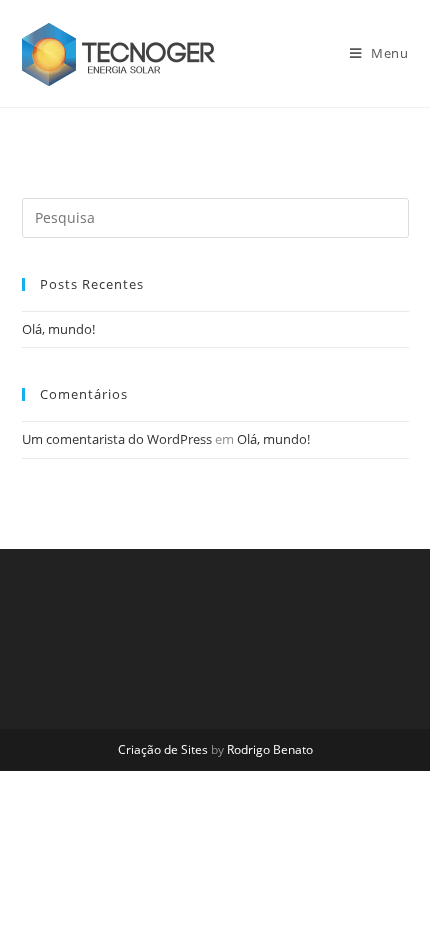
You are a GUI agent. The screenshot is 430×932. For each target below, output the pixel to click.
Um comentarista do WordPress (117, 439)
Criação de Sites (163, 749)
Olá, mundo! (58, 329)
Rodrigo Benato (270, 749)
